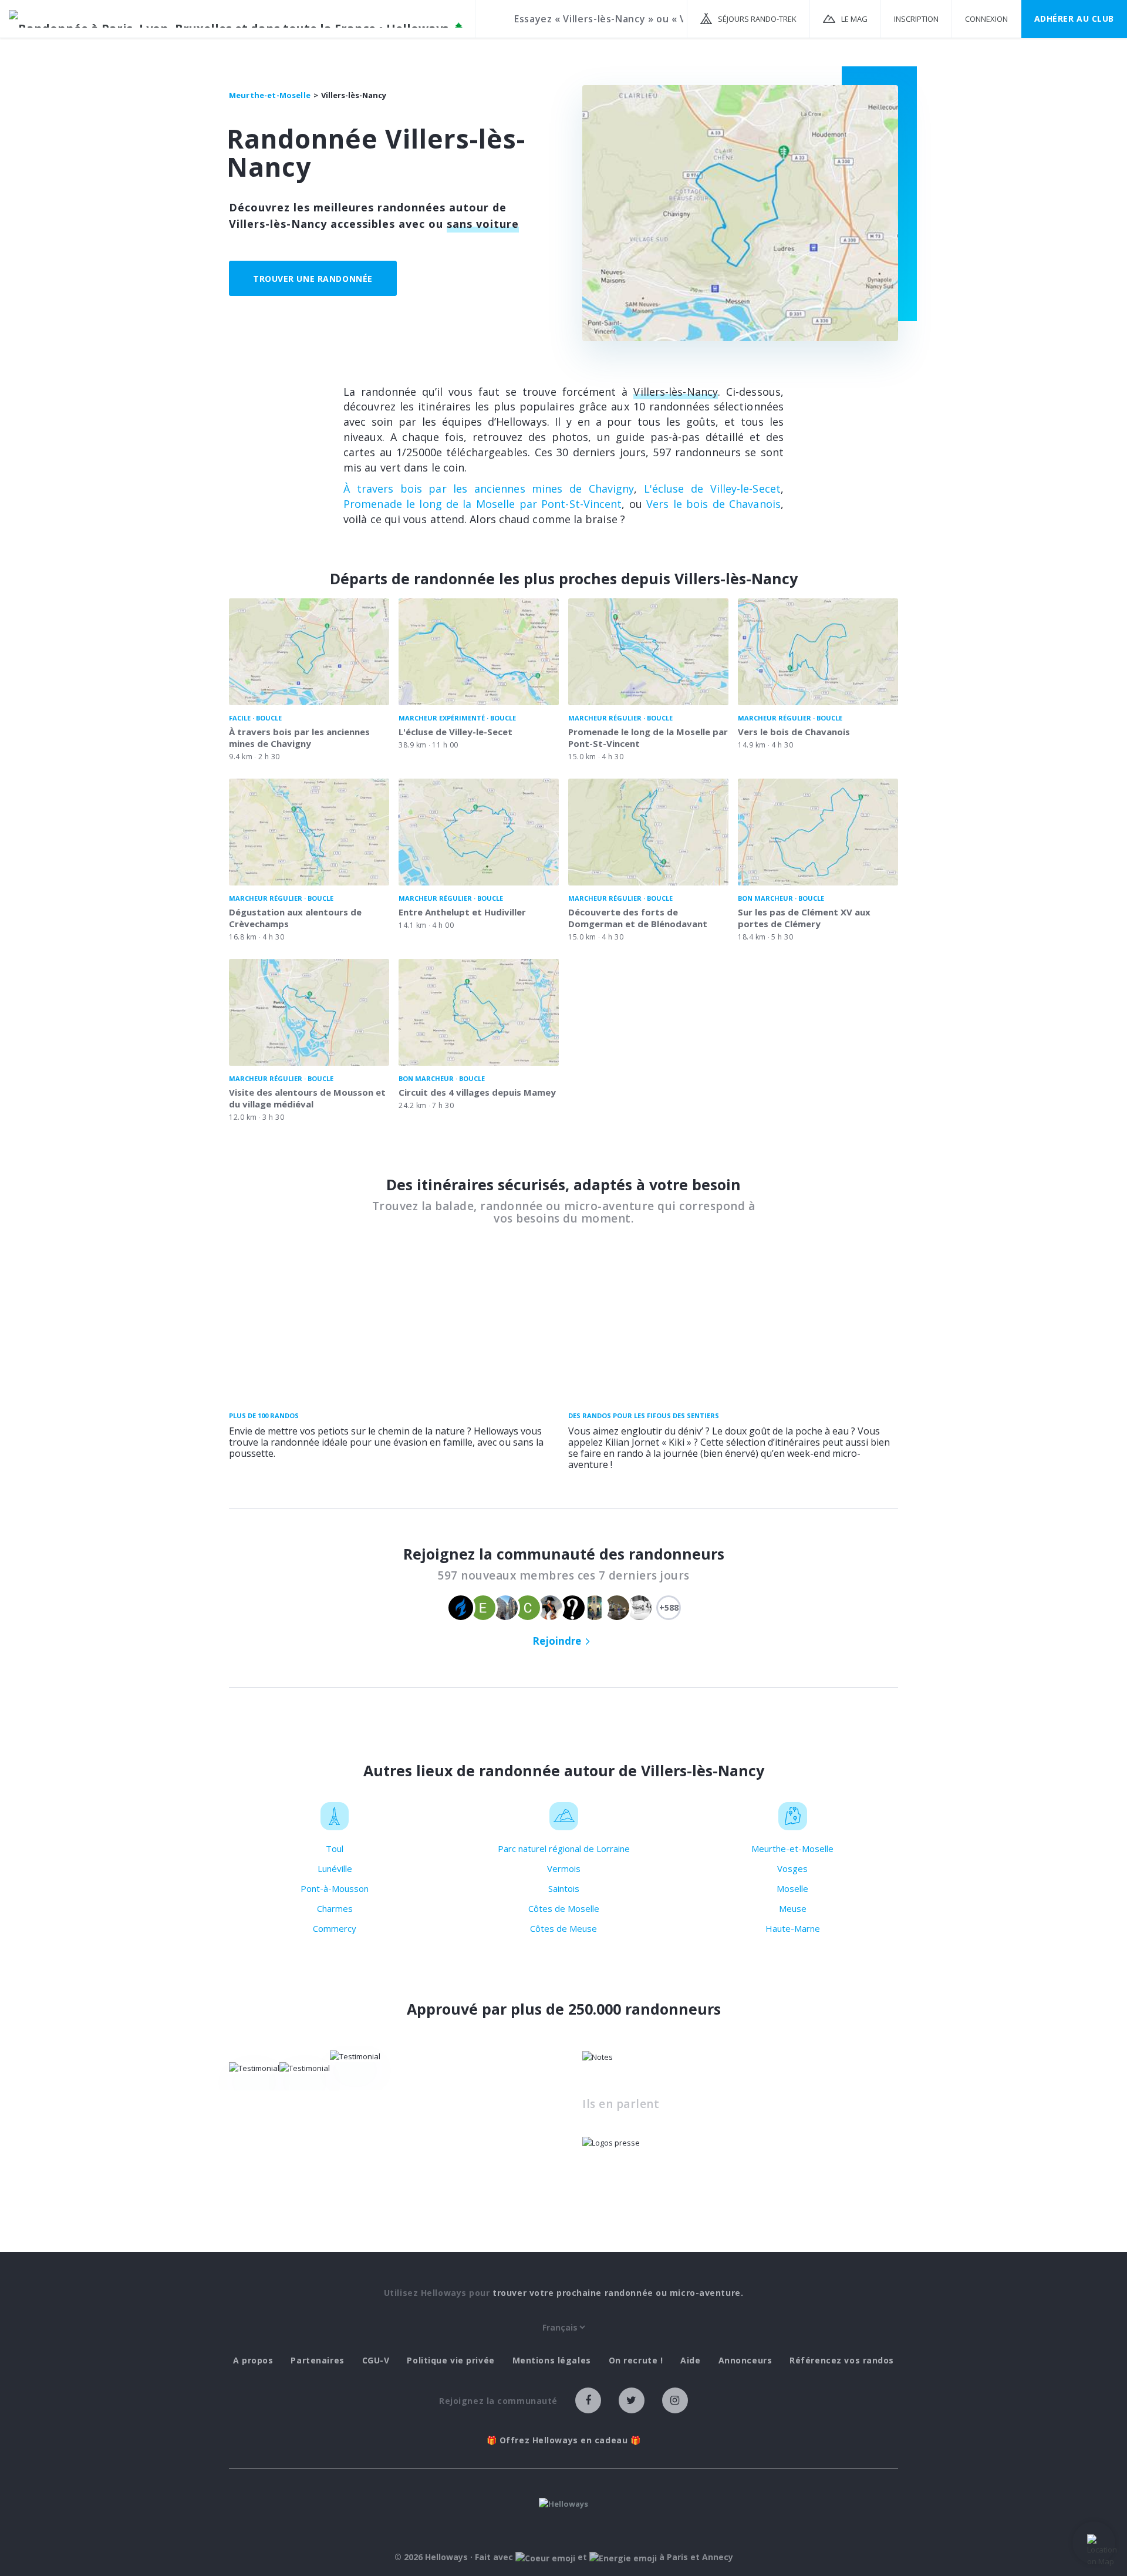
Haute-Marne (793, 1928)
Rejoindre (557, 1641)
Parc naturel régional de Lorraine (564, 1848)
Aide (690, 2361)
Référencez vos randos (842, 2361)
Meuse (793, 1908)
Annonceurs (745, 2361)
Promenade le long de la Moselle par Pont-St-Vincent (482, 504)
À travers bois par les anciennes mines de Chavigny (489, 489)
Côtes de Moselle (564, 1908)
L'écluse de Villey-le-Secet (712, 489)
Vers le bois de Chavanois (713, 504)
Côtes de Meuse (563, 1928)
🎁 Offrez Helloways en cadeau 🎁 (564, 2440)
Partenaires (317, 2361)
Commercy (335, 1928)
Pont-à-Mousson (335, 1888)
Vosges (792, 1868)
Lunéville (335, 1868)
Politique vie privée (451, 2361)
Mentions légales (552, 2361)
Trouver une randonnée (313, 279)
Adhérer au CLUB (1074, 18)
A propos (253, 2361)
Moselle (792, 1888)
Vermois (564, 1868)
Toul (335, 1848)
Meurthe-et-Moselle (792, 1848)
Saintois (564, 1888)
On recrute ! (636, 2361)
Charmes (335, 1908)
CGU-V (376, 2361)
